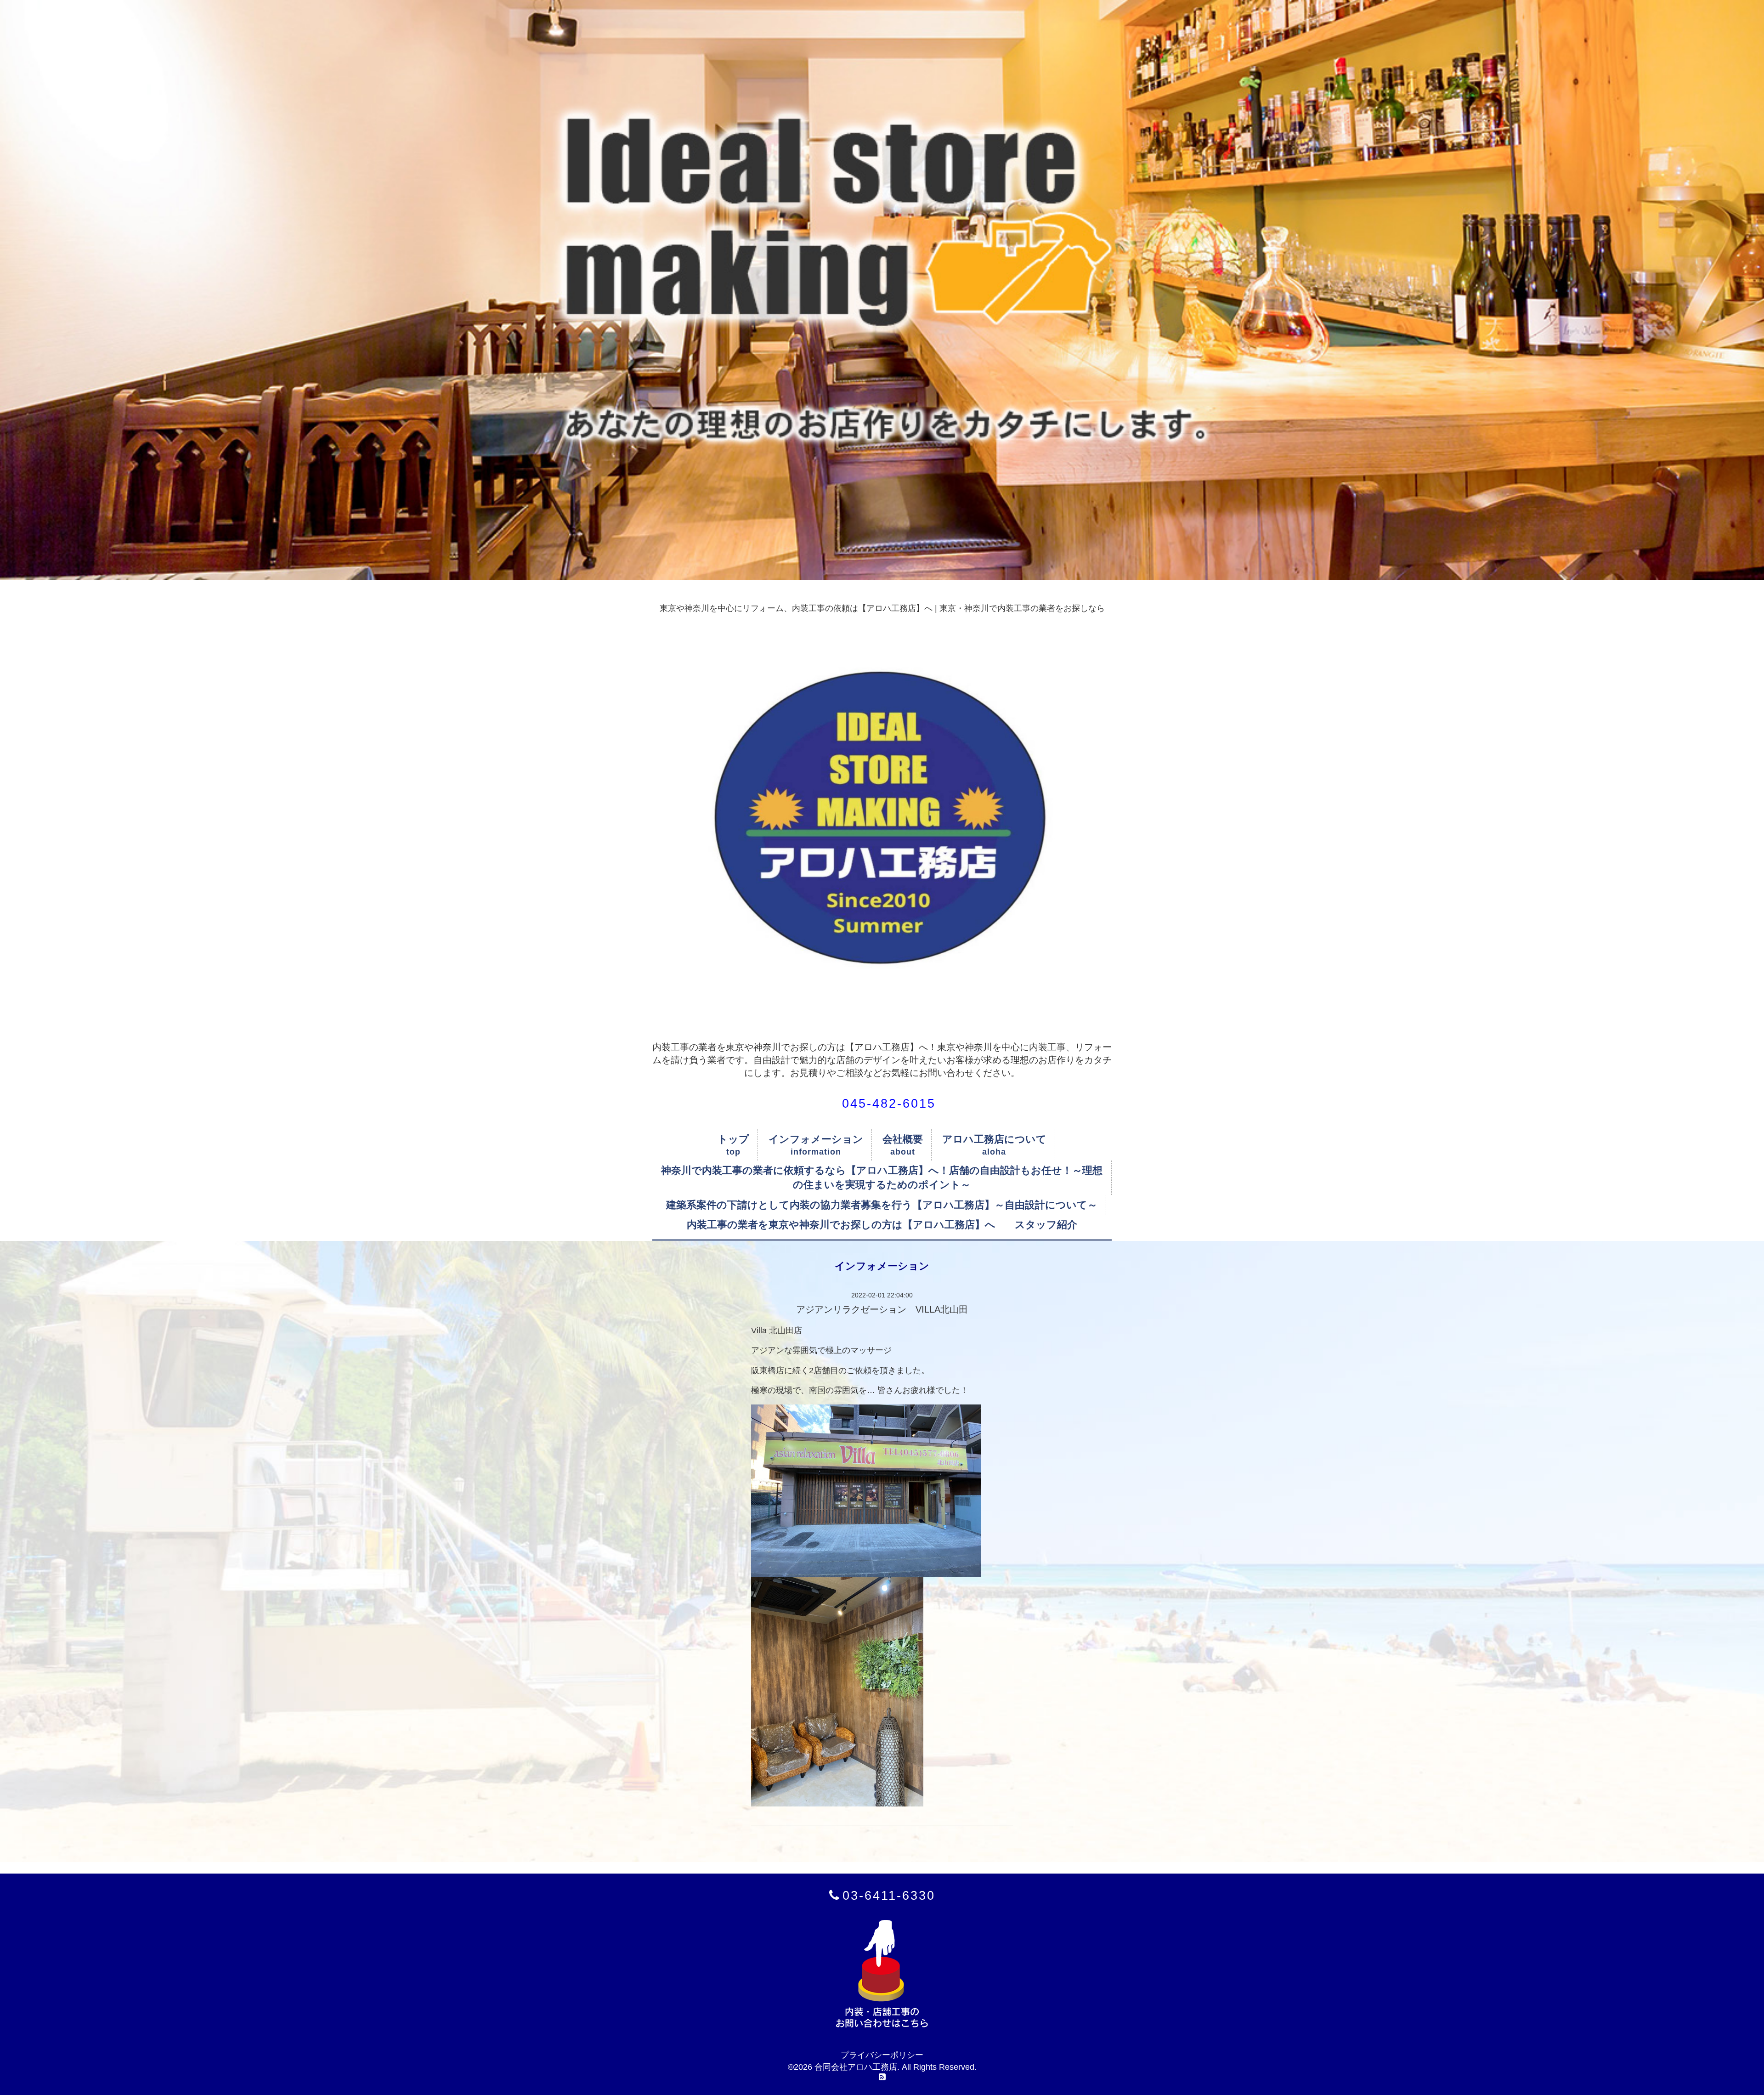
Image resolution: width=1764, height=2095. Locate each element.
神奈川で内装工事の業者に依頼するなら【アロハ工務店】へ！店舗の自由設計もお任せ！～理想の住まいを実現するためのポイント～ (882, 1178)
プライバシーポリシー (882, 2055)
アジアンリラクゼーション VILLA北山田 (882, 1309)
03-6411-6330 (889, 1895)
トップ (733, 1139)
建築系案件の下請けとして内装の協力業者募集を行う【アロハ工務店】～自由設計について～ (882, 1205)
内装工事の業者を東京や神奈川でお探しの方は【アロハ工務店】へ (841, 1225)
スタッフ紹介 (1046, 1225)
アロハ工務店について (994, 1139)
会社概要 (903, 1139)
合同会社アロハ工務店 (856, 2067)
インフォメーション (816, 1139)
